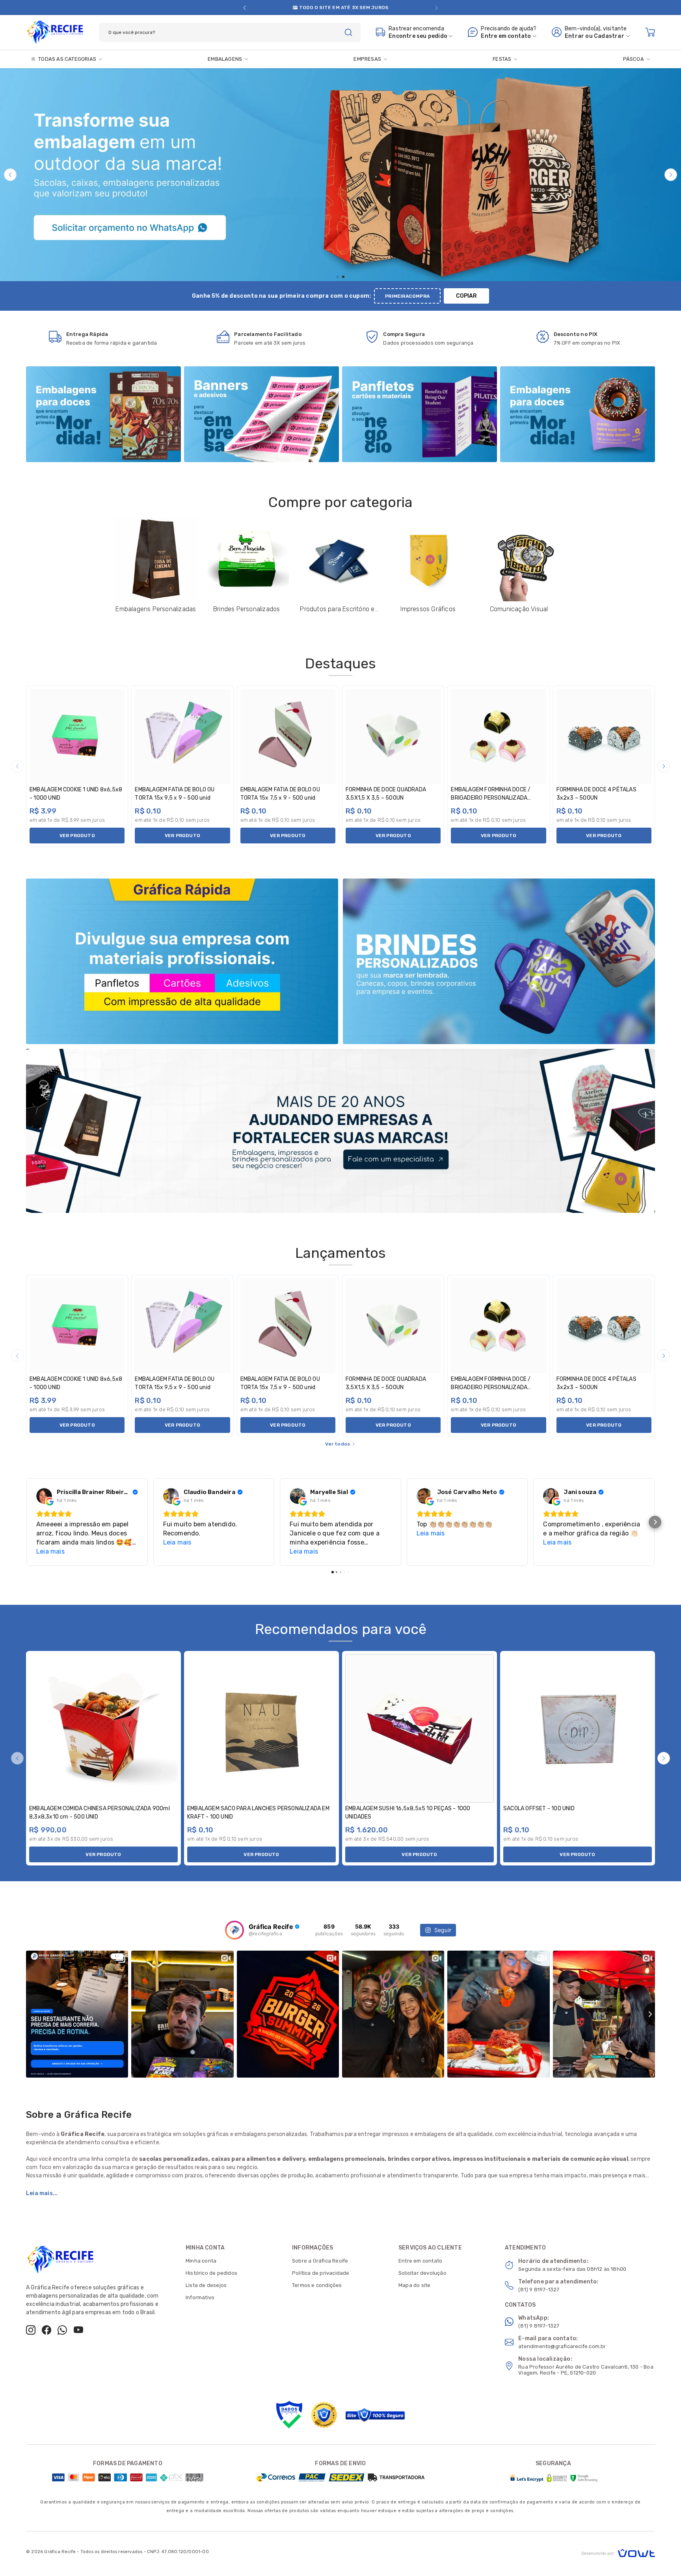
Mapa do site (414, 2285)
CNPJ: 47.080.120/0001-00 (178, 2552)
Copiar (466, 296)
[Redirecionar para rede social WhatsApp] (62, 2330)
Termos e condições (317, 2285)
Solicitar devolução (422, 2273)
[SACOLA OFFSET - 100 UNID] (578, 1728)
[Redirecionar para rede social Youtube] (78, 2330)
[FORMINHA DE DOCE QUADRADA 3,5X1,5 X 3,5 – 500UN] (393, 736)
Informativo (200, 2297)
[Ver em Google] (44, 1496)
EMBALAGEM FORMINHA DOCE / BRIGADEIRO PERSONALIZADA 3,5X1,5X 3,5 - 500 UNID (491, 798)
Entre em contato (420, 2261)
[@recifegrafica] (234, 1930)
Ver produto (77, 836)
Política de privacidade (321, 2273)
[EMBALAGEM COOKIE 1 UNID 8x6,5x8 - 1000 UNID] (77, 736)
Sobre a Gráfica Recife (320, 2261)
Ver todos (338, 1444)
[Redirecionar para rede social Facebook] (47, 2330)
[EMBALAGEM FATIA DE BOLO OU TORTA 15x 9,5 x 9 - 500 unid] (182, 736)
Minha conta (201, 2261)
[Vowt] (618, 2552)
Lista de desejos (206, 2285)
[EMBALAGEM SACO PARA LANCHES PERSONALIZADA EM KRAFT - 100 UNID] (261, 1728)
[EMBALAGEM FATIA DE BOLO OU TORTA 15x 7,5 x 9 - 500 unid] (288, 736)
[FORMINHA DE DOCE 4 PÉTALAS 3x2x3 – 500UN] (604, 736)
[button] (245, 8)
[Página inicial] (55, 31)
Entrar (574, 36)
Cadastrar (609, 36)
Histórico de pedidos (211, 2273)
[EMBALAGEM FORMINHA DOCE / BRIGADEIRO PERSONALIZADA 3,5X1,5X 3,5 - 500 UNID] (498, 736)
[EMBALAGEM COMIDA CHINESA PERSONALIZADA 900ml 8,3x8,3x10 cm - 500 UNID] (103, 1728)
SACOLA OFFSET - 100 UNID (539, 1808)
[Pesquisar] (348, 32)
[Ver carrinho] (650, 32)
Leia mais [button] (50, 1551)
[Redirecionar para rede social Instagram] (31, 2330)
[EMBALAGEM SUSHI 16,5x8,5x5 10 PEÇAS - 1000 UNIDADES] (420, 1728)
